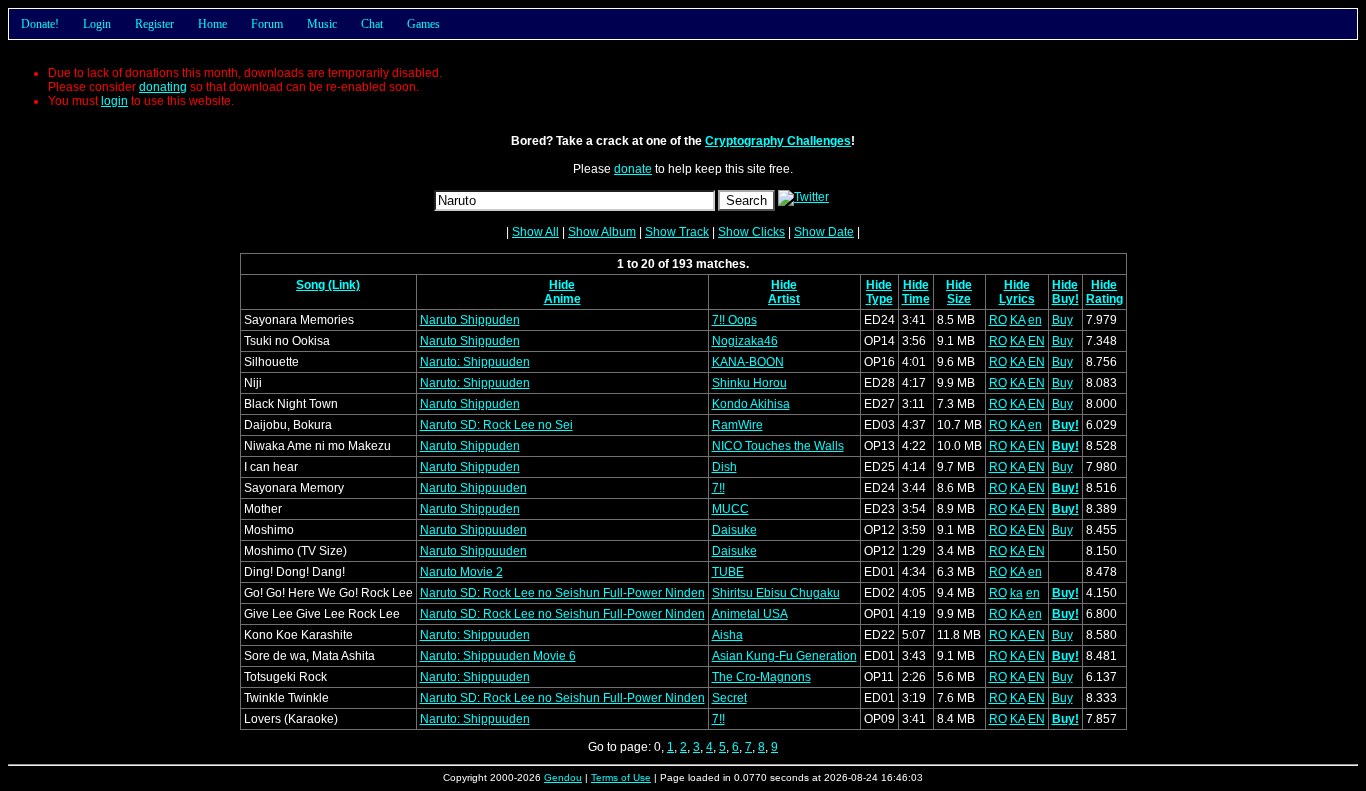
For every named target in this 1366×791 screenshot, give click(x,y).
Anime (562, 299)
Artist (784, 299)
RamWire (737, 425)
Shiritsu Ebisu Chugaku (776, 593)
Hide (562, 285)
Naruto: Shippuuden (475, 362)
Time (916, 299)
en (1035, 320)
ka (1016, 593)
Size (959, 299)
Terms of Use (621, 777)
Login (97, 24)
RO (998, 320)
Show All (535, 232)
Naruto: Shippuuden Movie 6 (498, 656)
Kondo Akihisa (751, 404)
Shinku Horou (749, 383)
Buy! (1065, 299)
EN (1036, 341)
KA (1017, 320)
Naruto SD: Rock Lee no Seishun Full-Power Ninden (562, 593)
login (114, 101)
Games (423, 24)
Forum (267, 24)
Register (154, 24)
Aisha (727, 635)
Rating (1104, 299)
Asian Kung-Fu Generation (784, 656)
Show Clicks (751, 232)
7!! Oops (734, 320)
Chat (372, 24)
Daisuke (734, 530)
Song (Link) (328, 285)
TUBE (728, 572)
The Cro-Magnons (761, 677)
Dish (724, 467)
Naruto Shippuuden (473, 488)
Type (879, 299)
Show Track (677, 232)
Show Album (602, 232)
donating (163, 87)
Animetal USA (750, 614)
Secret (729, 698)
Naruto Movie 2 (461, 572)
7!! (718, 488)
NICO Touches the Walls (778, 446)
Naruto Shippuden (470, 320)
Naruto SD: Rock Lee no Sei (496, 425)
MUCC (730, 509)
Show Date (824, 232)
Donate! (40, 24)
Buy (1062, 320)
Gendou (563, 777)
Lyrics (1017, 299)
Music (322, 24)
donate (633, 169)
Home (212, 24)
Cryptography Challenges (778, 141)
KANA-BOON (748, 362)
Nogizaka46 (745, 341)
